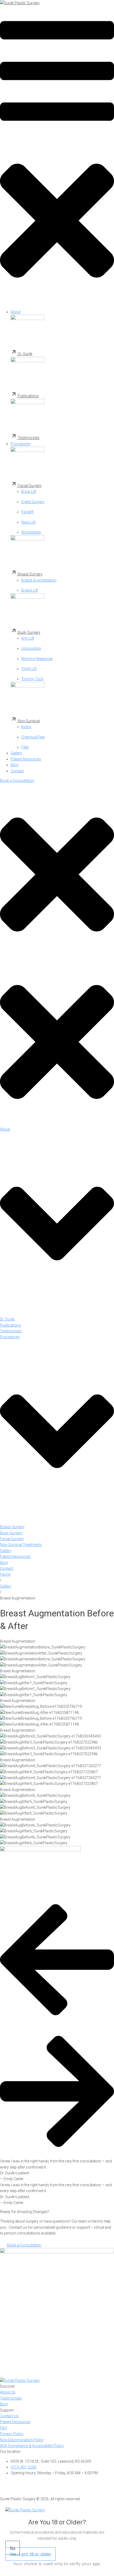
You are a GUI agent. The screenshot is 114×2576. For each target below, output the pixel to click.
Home (5, 1574)
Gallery (6, 1586)
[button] (57, 156)
